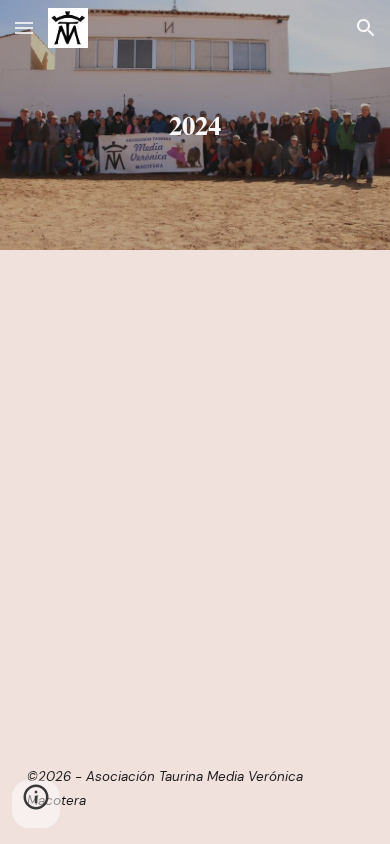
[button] (24, 27)
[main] (195, 125)
